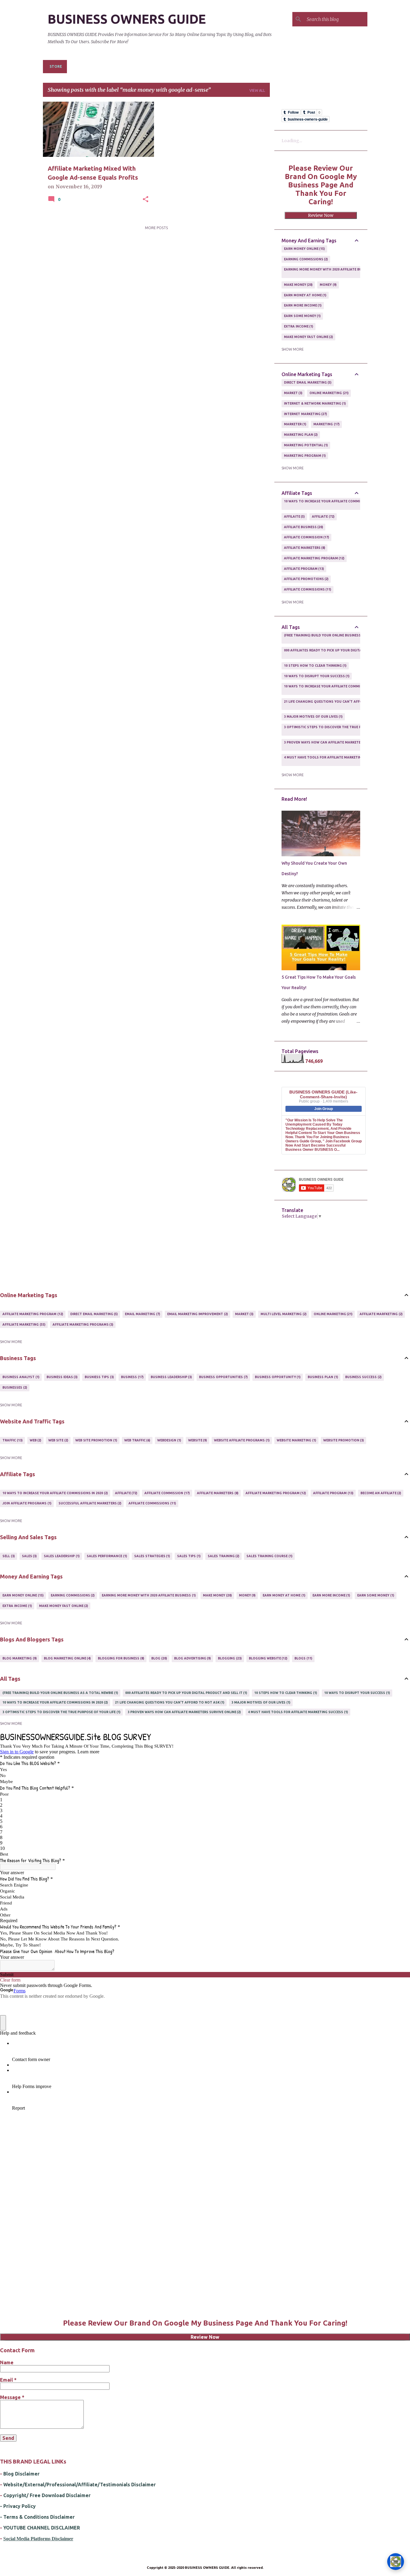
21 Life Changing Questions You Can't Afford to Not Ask (336, 704)
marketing (326, 424)
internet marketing (305, 414)
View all (257, 90)
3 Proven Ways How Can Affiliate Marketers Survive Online (338, 745)
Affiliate (323, 516)
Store (56, 66)
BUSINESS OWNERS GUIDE (127, 19)
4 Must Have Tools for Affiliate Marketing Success (332, 760)
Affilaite (294, 516)
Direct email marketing (307, 382)
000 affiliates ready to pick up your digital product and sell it (343, 653)
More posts (156, 228)
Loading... (292, 141)
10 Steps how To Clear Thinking (315, 666)
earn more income (302, 305)
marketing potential (306, 445)
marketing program (304, 456)
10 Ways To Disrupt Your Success (316, 676)
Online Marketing (329, 393)
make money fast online (308, 337)
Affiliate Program (304, 569)
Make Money (298, 285)
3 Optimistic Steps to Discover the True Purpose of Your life (341, 729)
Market (293, 393)
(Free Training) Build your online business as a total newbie (339, 638)
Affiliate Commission (306, 537)
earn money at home (305, 295)
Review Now (321, 215)
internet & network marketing (315, 403)
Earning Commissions (306, 259)
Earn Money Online (304, 249)
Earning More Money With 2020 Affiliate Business (329, 272)
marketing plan (300, 435)
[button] (146, 199)
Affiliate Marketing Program (314, 558)
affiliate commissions (307, 589)
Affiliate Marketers (304, 548)
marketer (295, 424)
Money (328, 285)
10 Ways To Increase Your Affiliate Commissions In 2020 (334, 504)
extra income (298, 326)
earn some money (302, 316)
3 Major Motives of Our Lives (313, 717)
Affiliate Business (303, 527)
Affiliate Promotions (306, 579)
